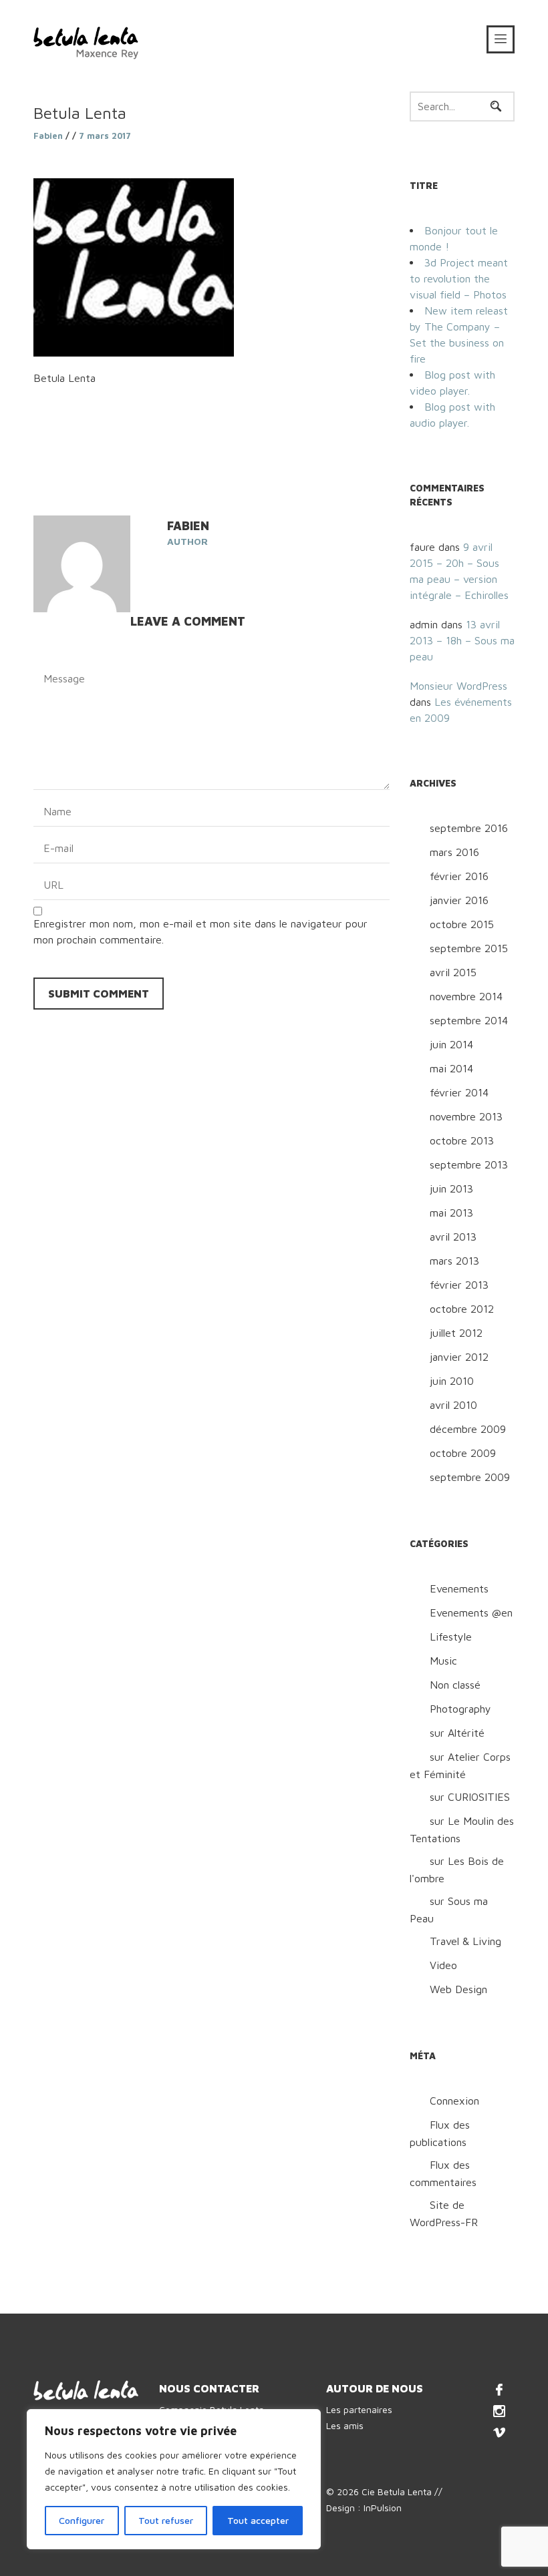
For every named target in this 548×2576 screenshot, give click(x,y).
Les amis (345, 2425)
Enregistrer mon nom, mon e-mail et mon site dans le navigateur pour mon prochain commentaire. (200, 931)
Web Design (458, 1989)
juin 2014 (451, 1044)
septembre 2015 (469, 948)
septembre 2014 (469, 1020)
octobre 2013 (462, 1140)
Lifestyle (451, 1637)
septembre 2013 (469, 1164)
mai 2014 (451, 1068)
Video (443, 1965)
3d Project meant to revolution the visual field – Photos (459, 278)
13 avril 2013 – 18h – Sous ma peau (462, 640)
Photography (460, 1709)
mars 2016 (454, 852)
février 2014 (459, 1092)
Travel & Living (465, 1941)
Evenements (459, 1588)
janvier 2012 (459, 1357)
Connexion (454, 2101)
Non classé (455, 1685)
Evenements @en (471, 1613)
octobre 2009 (463, 1453)
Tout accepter (258, 2520)
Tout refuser (166, 2520)
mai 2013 (451, 1213)
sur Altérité (457, 1733)
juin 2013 (451, 1189)
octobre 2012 (462, 1309)
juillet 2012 (456, 1333)
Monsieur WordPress (458, 686)
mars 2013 (454, 1261)
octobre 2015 (462, 924)
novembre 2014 (466, 996)
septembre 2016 (469, 828)
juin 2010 (452, 1381)
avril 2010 (453, 1405)
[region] (174, 2479)
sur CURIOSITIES (470, 1797)
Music (443, 1661)
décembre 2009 (468, 1429)
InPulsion (383, 2508)
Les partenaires (359, 2409)
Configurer (82, 2520)
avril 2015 (453, 972)
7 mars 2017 (105, 136)
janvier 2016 (459, 900)
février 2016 (459, 876)
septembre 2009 (470, 1477)
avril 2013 (453, 1237)
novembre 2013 (466, 1116)
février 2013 (459, 1285)
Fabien (48, 136)
